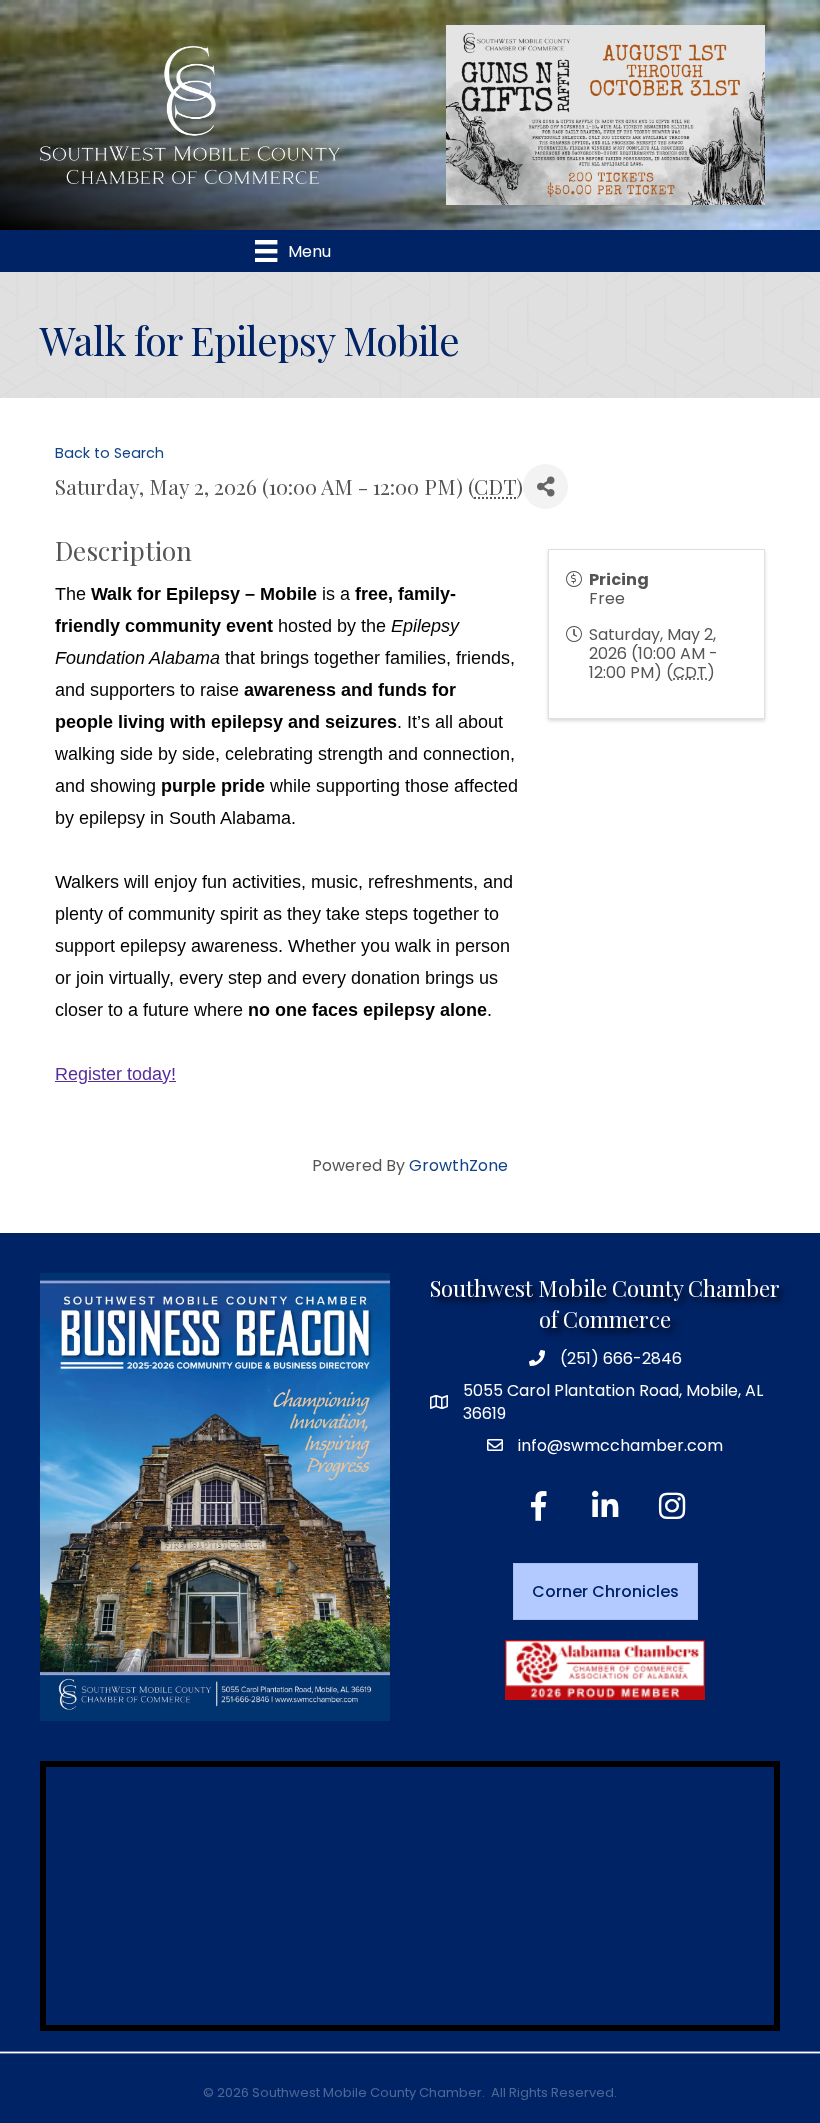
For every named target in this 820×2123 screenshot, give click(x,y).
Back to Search (109, 453)
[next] (730, 142)
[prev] (480, 142)
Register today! (115, 1074)
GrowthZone (458, 1165)
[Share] (545, 486)
